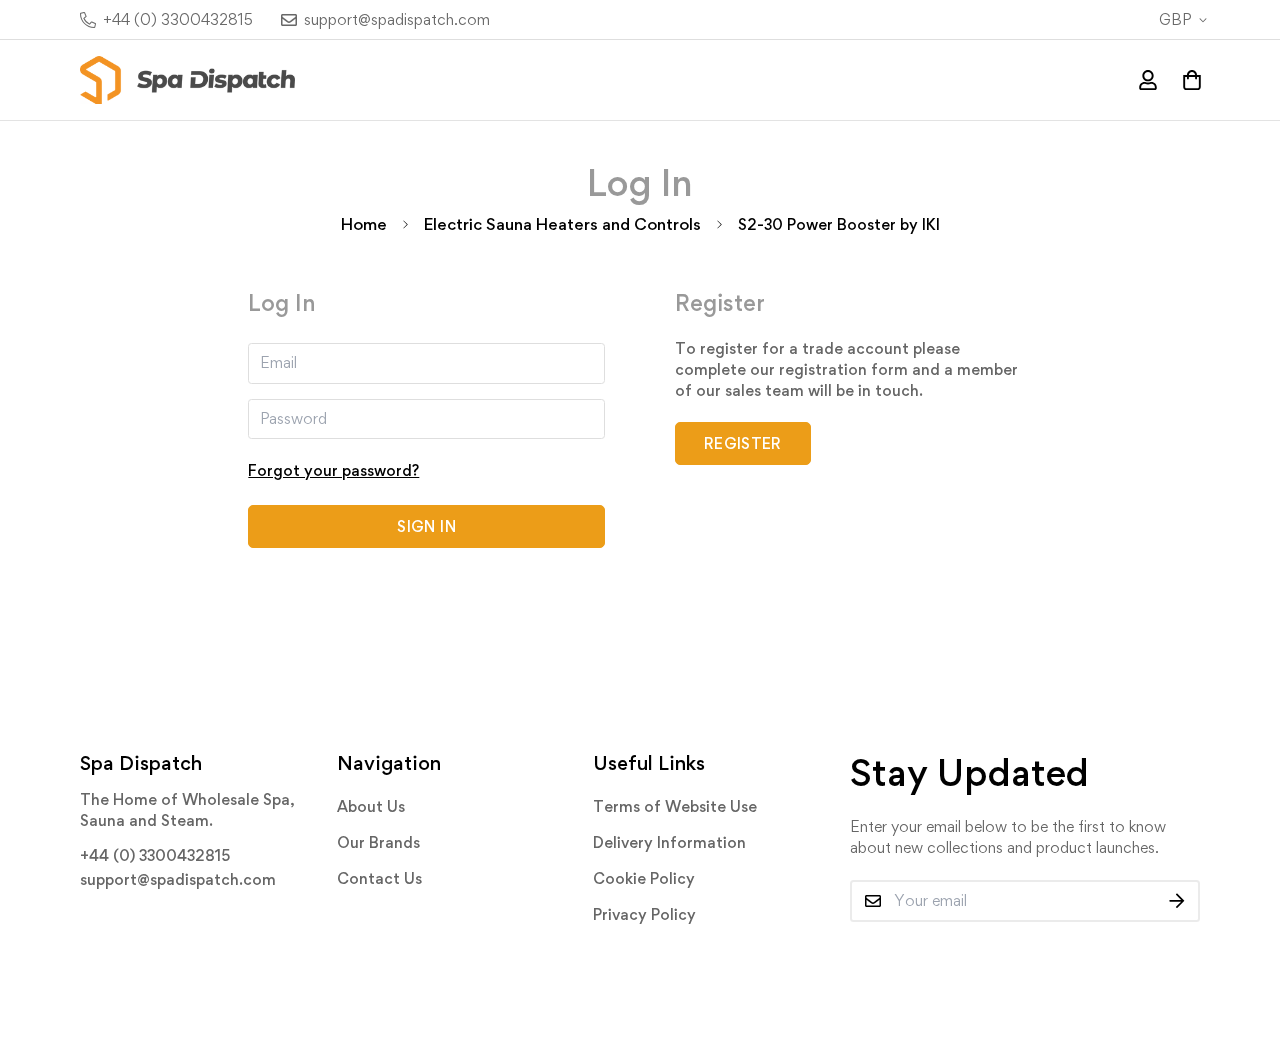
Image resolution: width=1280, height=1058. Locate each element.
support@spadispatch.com (178, 879)
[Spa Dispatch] (187, 80)
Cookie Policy (644, 878)
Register (743, 443)
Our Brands (378, 842)
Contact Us (379, 878)
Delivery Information (669, 842)
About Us (371, 806)
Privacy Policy (644, 914)
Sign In (426, 526)
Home (364, 224)
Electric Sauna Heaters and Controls (562, 224)
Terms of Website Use (675, 806)
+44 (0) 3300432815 (155, 855)
